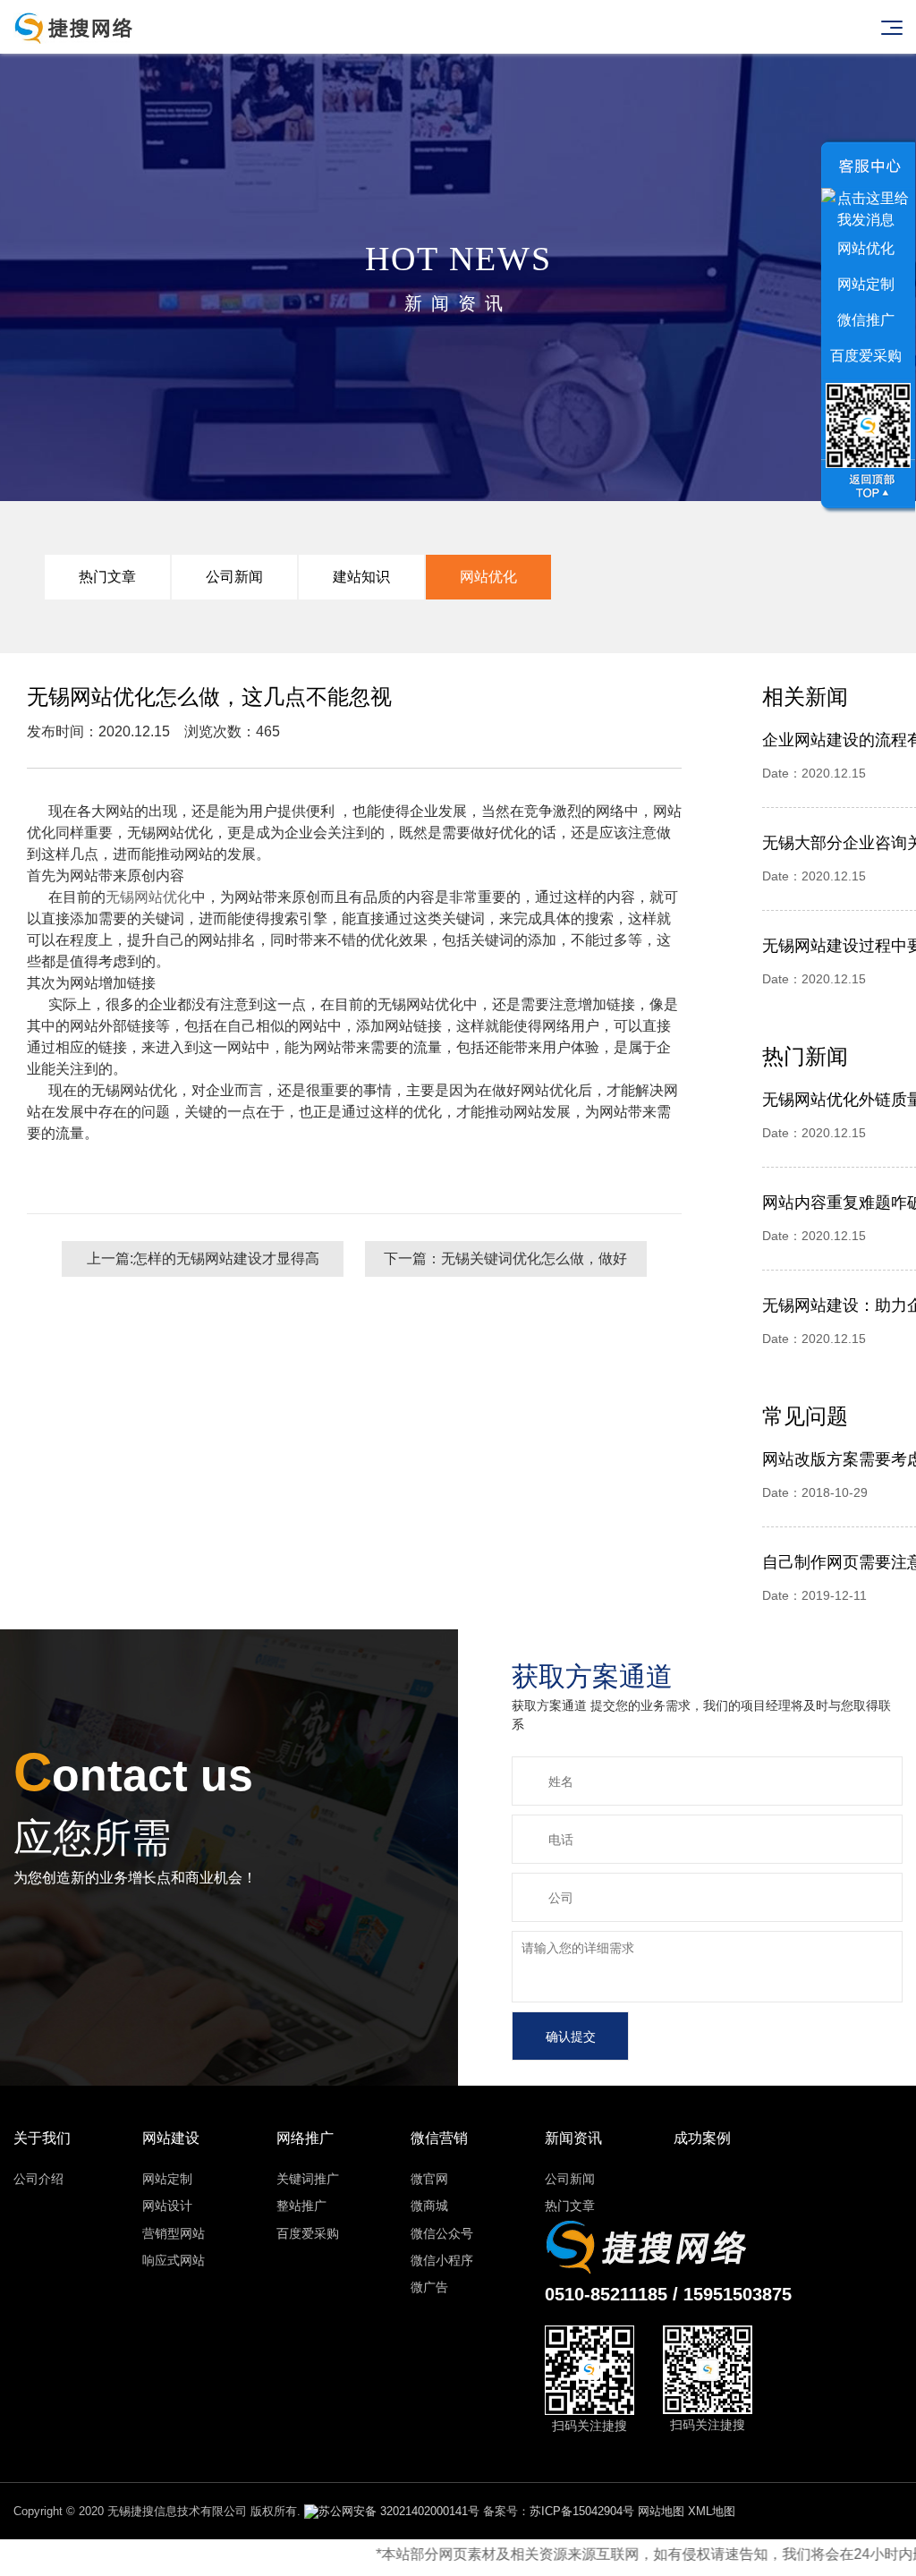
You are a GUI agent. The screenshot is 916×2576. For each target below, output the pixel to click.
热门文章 (107, 577)
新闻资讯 (573, 2138)
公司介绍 (38, 2179)
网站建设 (171, 2138)
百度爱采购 (308, 2233)
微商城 (429, 2206)
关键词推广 (308, 2179)
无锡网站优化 (148, 897)
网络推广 (305, 2138)
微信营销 (439, 2138)
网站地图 (661, 2511)
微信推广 (866, 320)
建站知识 (361, 577)
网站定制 (167, 2179)
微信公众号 (442, 2233)
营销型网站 (174, 2233)
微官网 (429, 2179)
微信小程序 (442, 2260)
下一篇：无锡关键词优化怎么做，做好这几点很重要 (505, 1264)
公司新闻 (234, 577)
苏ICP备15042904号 (582, 2511)
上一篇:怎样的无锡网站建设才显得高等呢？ (203, 1264)
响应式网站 (174, 2260)
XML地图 (712, 2511)
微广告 (429, 2287)
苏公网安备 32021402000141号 (399, 2511)
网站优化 (488, 577)
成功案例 (702, 2138)
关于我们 (42, 2138)
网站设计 (167, 2206)
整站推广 (301, 2206)
